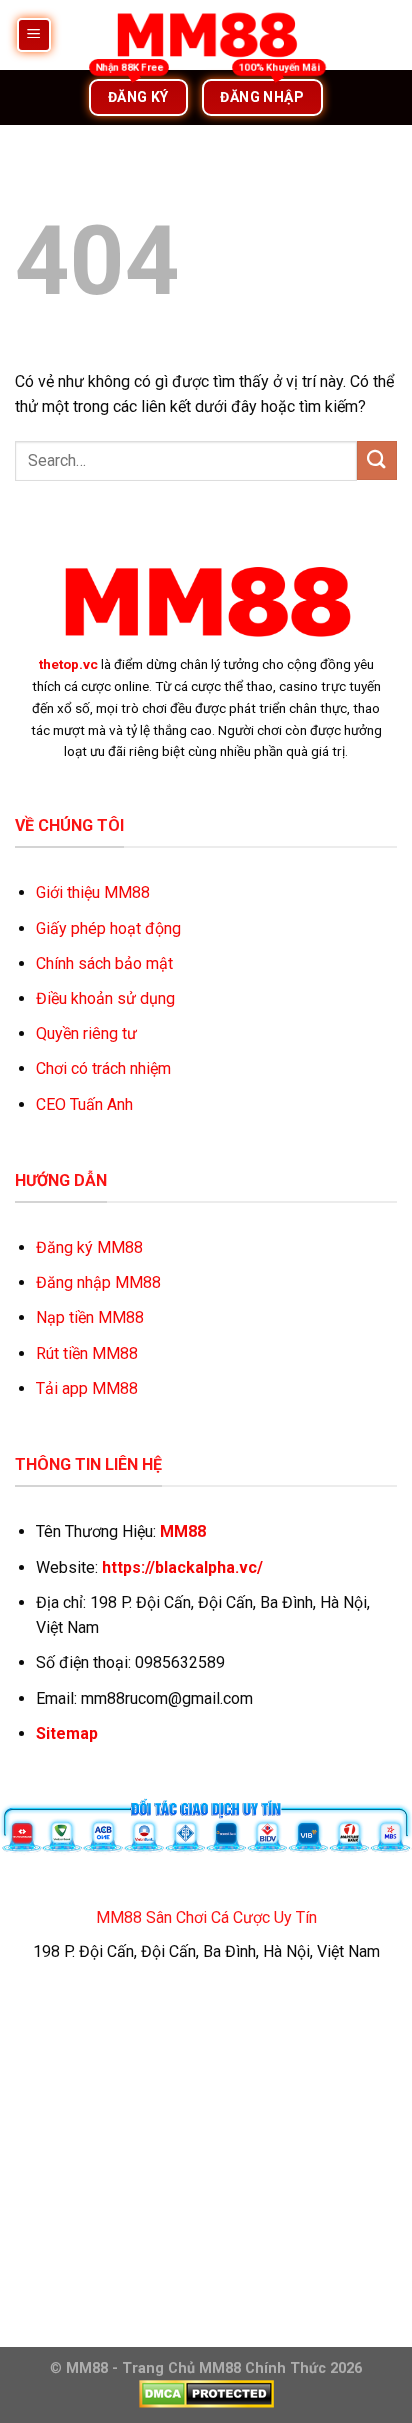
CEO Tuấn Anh (84, 1104)
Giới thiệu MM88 (93, 892)
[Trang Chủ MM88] (206, 35)
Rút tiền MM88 (87, 1353)
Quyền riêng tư (86, 1033)
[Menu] (34, 35)
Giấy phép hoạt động (108, 928)
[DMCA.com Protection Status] (206, 2393)
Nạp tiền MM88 (90, 1317)
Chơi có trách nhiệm (103, 1068)
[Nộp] (377, 460)
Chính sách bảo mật (104, 963)
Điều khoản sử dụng (105, 998)
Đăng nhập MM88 (98, 1282)
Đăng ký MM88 (89, 1247)
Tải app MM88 (87, 1388)
